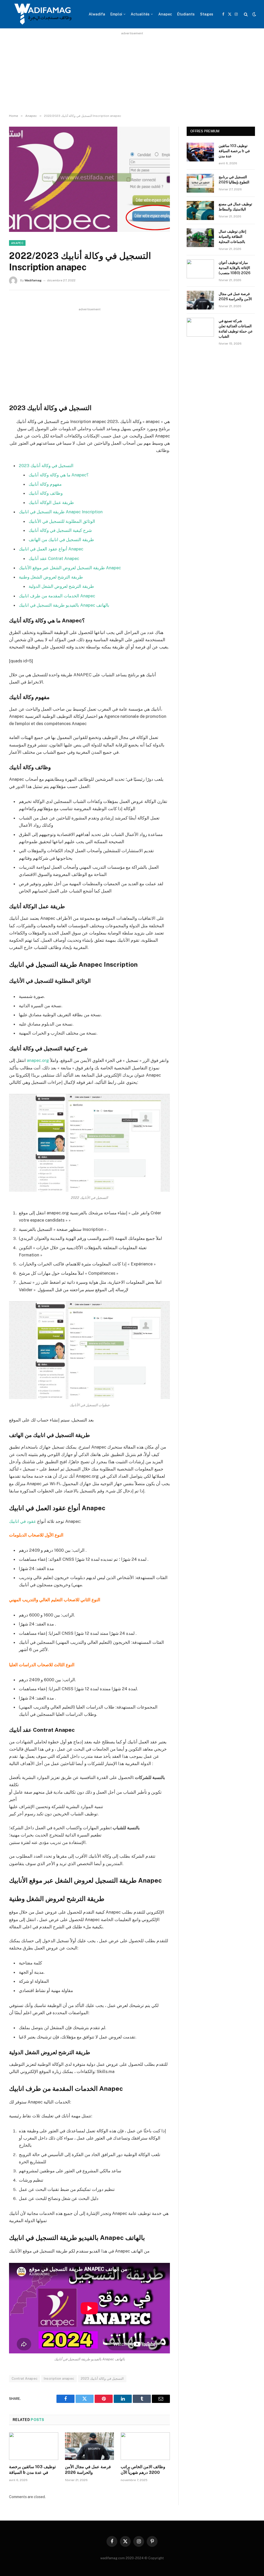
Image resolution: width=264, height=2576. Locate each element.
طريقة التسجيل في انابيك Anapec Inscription (61, 512)
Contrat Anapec (24, 2379)
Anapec (165, 14)
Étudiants (186, 14)
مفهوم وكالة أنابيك (45, 484)
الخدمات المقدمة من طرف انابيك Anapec (57, 596)
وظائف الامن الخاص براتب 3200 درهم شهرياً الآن (143, 2470)
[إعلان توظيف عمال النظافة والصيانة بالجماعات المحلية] (200, 238)
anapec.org (38, 1060)
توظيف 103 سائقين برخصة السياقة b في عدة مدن (32, 2470)
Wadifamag (33, 280)
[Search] (246, 14)
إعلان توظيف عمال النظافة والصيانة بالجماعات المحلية (232, 237)
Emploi (116, 14)
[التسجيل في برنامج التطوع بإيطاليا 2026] (200, 183)
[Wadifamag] (42, 14)
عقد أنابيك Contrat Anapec (54, 558)
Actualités (140, 14)
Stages (207, 14)
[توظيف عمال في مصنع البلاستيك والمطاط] (200, 210)
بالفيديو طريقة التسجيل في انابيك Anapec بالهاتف (64, 605)
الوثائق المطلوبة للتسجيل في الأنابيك (62, 521)
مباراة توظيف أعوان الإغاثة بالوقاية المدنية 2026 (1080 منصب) (234, 268)
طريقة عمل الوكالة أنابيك (51, 502)
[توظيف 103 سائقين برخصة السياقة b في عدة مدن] (34, 2446)
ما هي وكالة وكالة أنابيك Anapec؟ (59, 475)
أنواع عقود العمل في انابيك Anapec (51, 549)
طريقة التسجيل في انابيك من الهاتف (61, 540)
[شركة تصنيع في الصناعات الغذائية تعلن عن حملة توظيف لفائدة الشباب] (200, 327)
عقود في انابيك (23, 1521)
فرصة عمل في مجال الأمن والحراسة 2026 (88, 2470)
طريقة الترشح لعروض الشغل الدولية (61, 586)
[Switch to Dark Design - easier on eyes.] (254, 14)
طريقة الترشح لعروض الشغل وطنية (51, 577)
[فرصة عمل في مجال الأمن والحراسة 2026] (90, 2446)
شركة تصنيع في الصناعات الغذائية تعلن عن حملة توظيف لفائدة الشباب (236, 329)
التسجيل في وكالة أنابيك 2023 (46, 466)
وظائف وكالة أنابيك (46, 493)
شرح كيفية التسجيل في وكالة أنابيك (60, 530)
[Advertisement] (132, 73)
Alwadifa (97, 14)
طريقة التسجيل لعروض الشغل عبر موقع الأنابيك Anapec (70, 568)
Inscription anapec (59, 2379)
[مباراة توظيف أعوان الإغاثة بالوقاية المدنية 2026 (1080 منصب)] (200, 269)
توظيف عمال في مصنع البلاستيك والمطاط (235, 207)
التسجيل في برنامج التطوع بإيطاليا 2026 (234, 180)
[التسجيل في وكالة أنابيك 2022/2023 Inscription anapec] (89, 179)
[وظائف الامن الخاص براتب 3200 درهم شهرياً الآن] (145, 2446)
